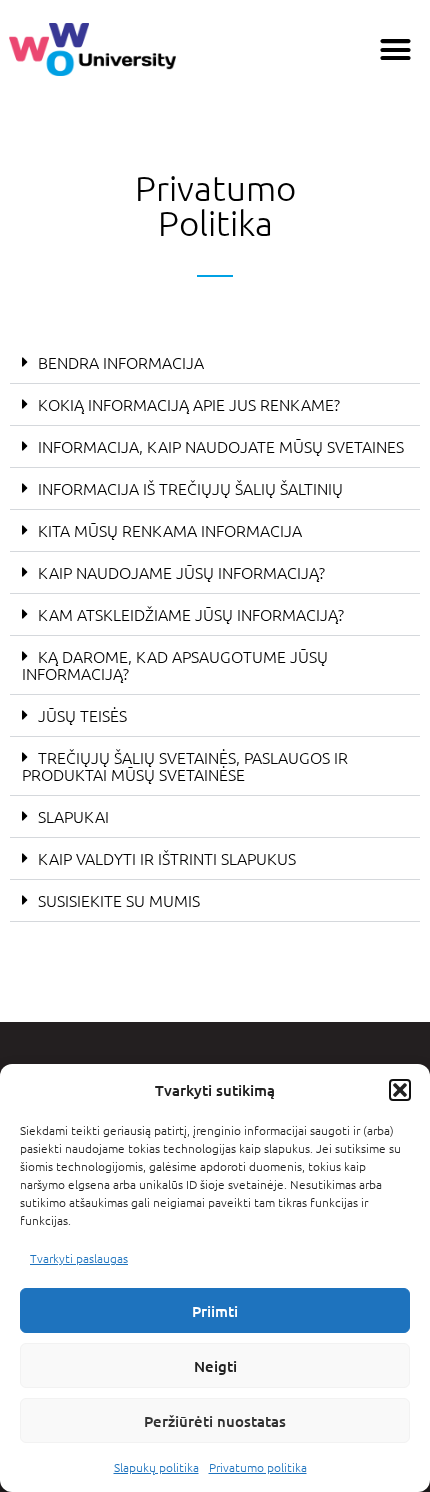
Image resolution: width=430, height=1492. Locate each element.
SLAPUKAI (73, 816)
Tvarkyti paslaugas (79, 1258)
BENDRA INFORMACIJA (121, 362)
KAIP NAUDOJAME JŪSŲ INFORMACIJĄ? (181, 572)
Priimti (215, 1311)
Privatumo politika (258, 1467)
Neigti (215, 1366)
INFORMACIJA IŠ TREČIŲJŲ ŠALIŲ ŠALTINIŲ (190, 488)
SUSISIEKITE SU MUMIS (119, 900)
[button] (400, 1090)
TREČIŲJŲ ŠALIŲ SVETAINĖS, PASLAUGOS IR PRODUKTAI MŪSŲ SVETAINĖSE (185, 765)
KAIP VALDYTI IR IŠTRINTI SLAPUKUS (167, 858)
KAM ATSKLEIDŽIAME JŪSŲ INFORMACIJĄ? (191, 614)
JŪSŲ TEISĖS (82, 715)
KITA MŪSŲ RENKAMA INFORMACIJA (170, 530)
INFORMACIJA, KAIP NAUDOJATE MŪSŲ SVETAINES (221, 446)
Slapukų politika (156, 1467)
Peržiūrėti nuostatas (215, 1421)
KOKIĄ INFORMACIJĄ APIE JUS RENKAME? (189, 404)
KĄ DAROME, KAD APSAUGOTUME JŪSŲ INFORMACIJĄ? (175, 664)
